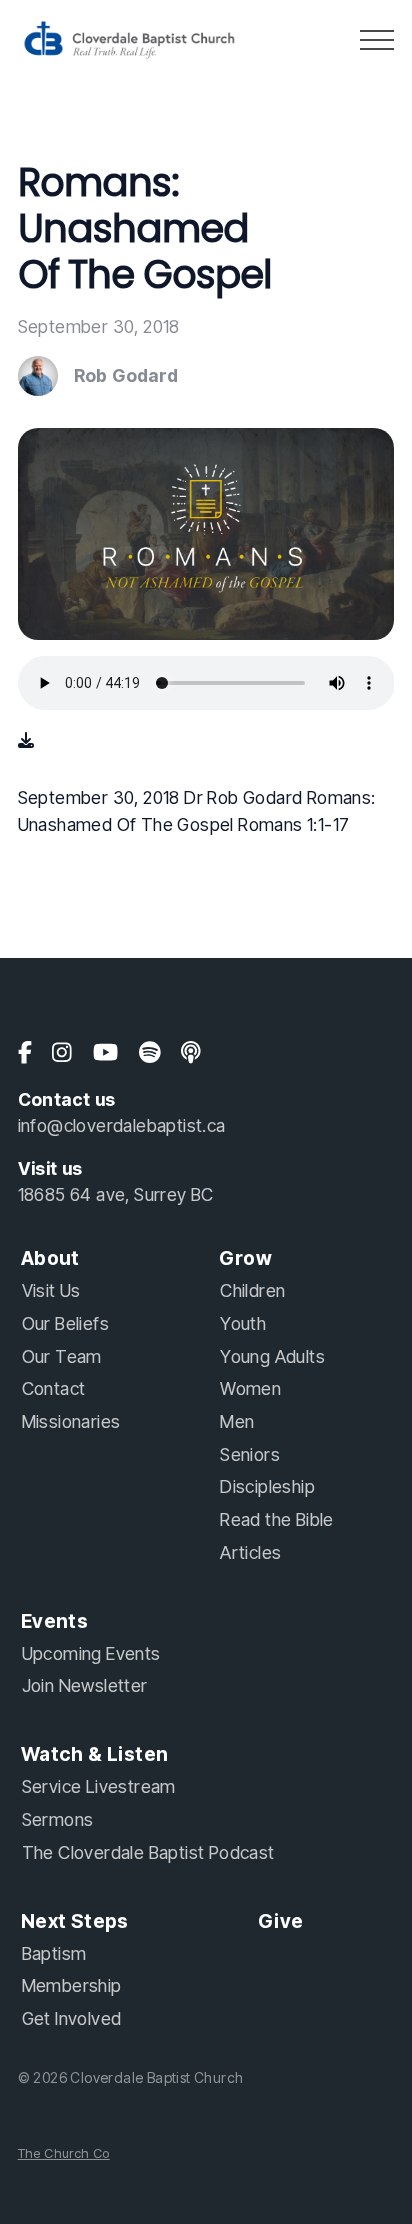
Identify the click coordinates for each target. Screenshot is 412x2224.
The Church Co (64, 2153)
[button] (377, 40)
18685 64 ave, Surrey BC (116, 1194)
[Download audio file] (26, 740)
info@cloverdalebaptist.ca (122, 1125)
